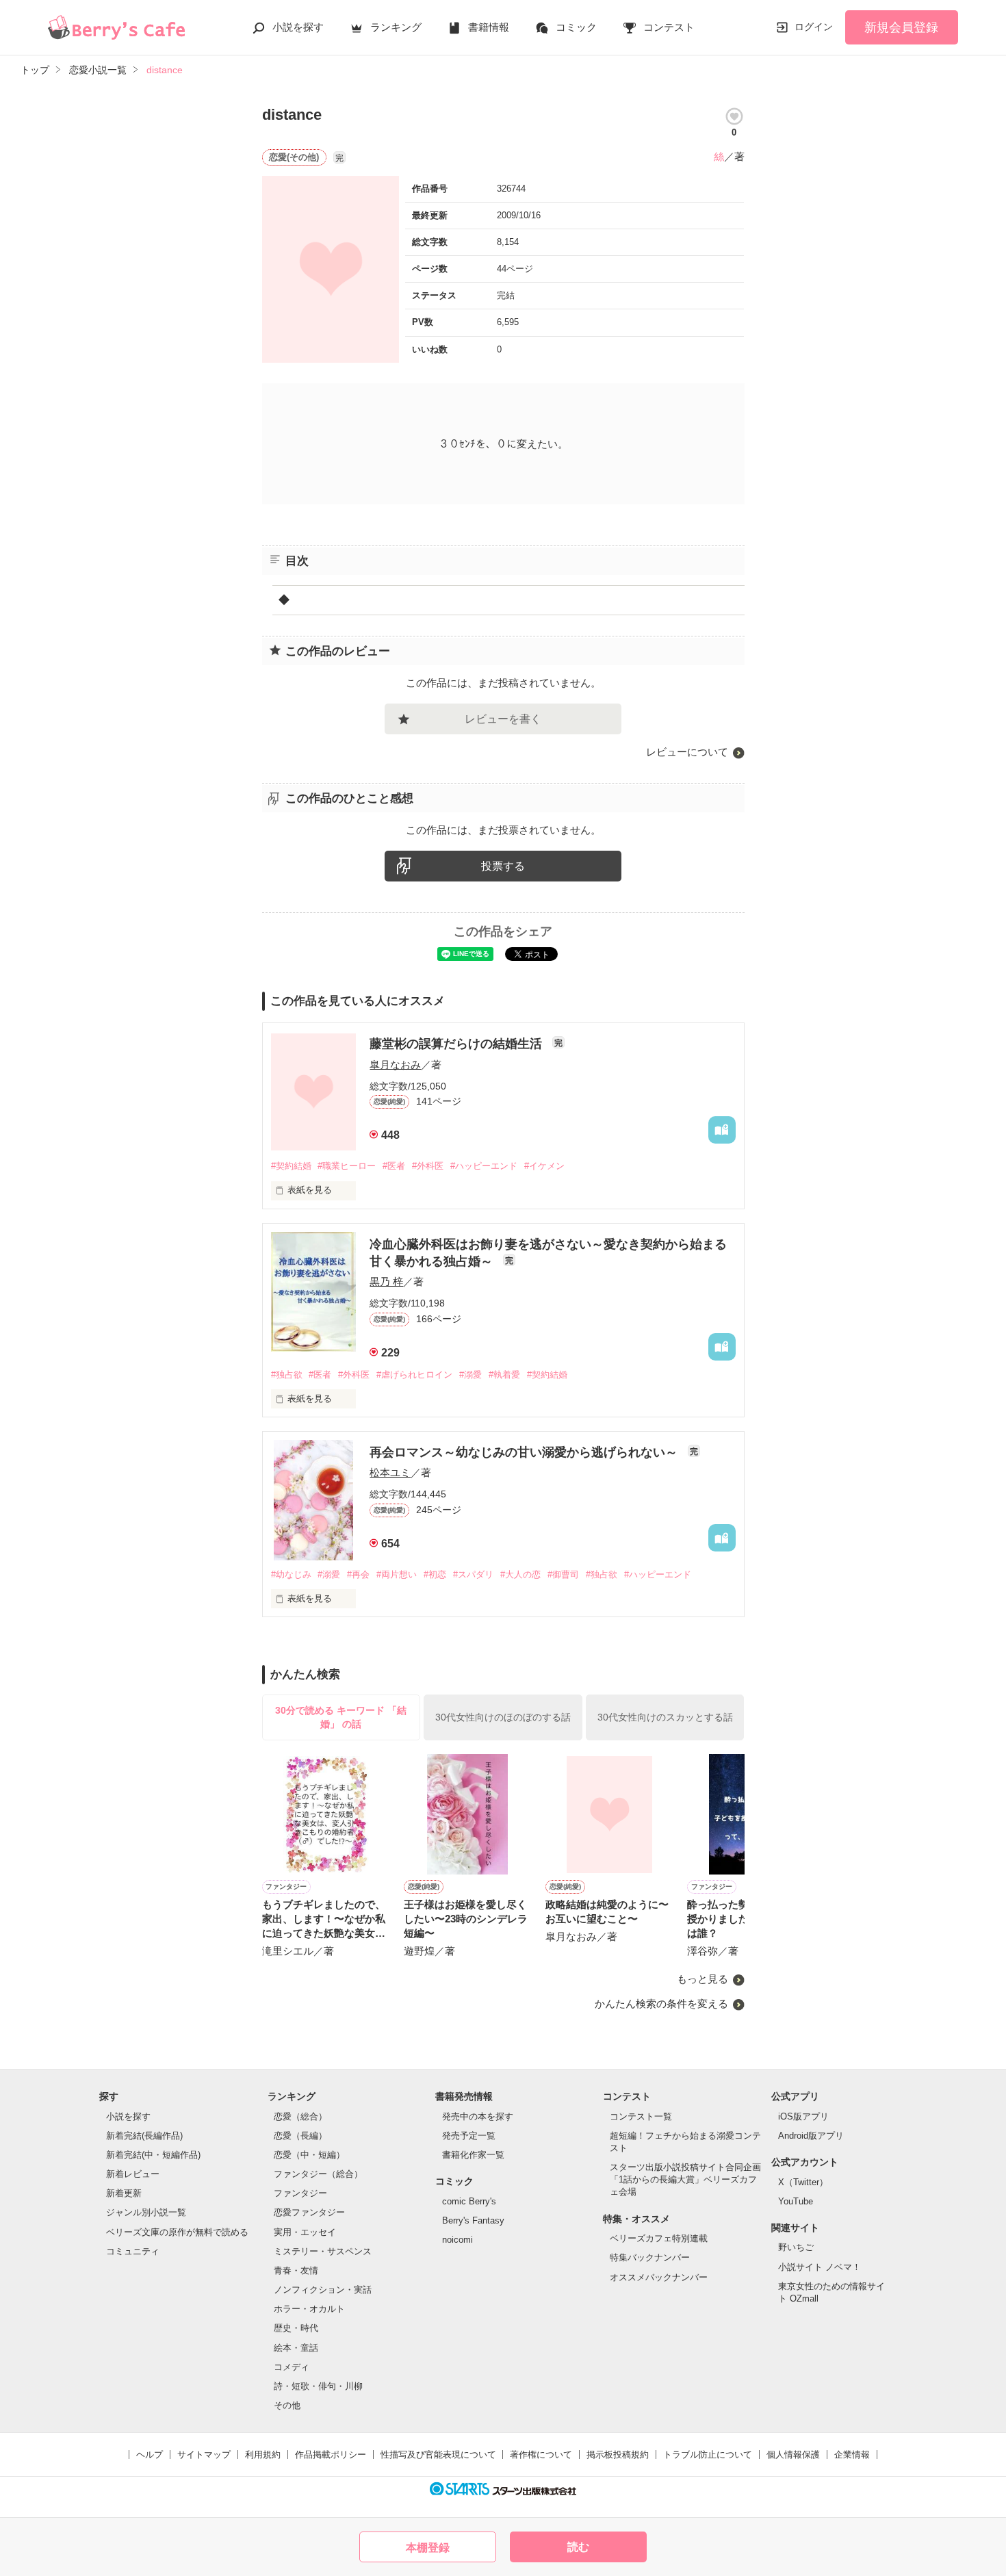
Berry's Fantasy (473, 2220)
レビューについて (687, 752)
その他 (287, 2405)
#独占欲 (287, 1375)
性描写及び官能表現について (438, 2455)
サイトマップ (204, 2455)
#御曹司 (563, 1574)
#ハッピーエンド (484, 1166)
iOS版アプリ (803, 2116)
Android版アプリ (811, 2136)
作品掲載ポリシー (331, 2455)
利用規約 (263, 2455)
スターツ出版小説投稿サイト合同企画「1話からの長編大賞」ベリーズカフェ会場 (685, 2179)
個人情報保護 (793, 2455)
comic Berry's (469, 2201)
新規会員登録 (901, 27)
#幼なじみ (291, 1574)
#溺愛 (470, 1375)
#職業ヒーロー (347, 1166)
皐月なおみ (395, 1065)
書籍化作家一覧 (473, 2155)
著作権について (541, 2455)
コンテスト (669, 27)
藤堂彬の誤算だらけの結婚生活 (457, 1044)
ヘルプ (150, 2455)
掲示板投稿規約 (618, 2455)
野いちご (796, 2247)
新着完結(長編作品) (144, 2136)
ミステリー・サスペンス (323, 2251)
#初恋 (435, 1574)
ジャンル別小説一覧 (146, 2212)
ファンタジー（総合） (318, 2174)
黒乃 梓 (386, 1281)
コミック (576, 27)
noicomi (457, 2240)
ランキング (396, 27)
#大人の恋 (520, 1574)
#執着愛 (504, 1375)
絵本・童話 (296, 2348)
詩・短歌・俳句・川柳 (318, 2386)
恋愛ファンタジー (309, 2212)
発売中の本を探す (478, 2116)
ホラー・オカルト (309, 2309)
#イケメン (544, 1166)
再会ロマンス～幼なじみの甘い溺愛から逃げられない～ (525, 1452)
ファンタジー (300, 2193)
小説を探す (298, 27)
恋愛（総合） (300, 2116)
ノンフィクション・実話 (323, 2290)
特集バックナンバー (650, 2257)
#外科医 (428, 1166)
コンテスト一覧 (641, 2116)
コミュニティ (133, 2251)
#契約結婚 (291, 1166)
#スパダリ (473, 1574)
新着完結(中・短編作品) (153, 2155)
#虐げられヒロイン (414, 1375)
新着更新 (124, 2193)
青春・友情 (296, 2270)
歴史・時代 (296, 2328)
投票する (503, 866)
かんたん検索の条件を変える (661, 2004)
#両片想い (397, 1574)
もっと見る (702, 1979)
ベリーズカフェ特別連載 (659, 2238)
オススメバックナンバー (659, 2277)
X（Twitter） (803, 2182)
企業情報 (852, 2455)
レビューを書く (503, 719)
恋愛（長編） (300, 2136)
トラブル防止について (708, 2455)
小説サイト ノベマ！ (820, 2267)
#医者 (394, 1166)
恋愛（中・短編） (309, 2155)
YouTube (796, 2201)
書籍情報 (489, 27)
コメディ (292, 2367)
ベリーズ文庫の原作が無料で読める (177, 2232)
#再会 (358, 1574)
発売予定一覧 (469, 2136)
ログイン (814, 27)
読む (578, 2547)
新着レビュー (133, 2174)
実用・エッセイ (305, 2232)
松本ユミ (390, 1472)
